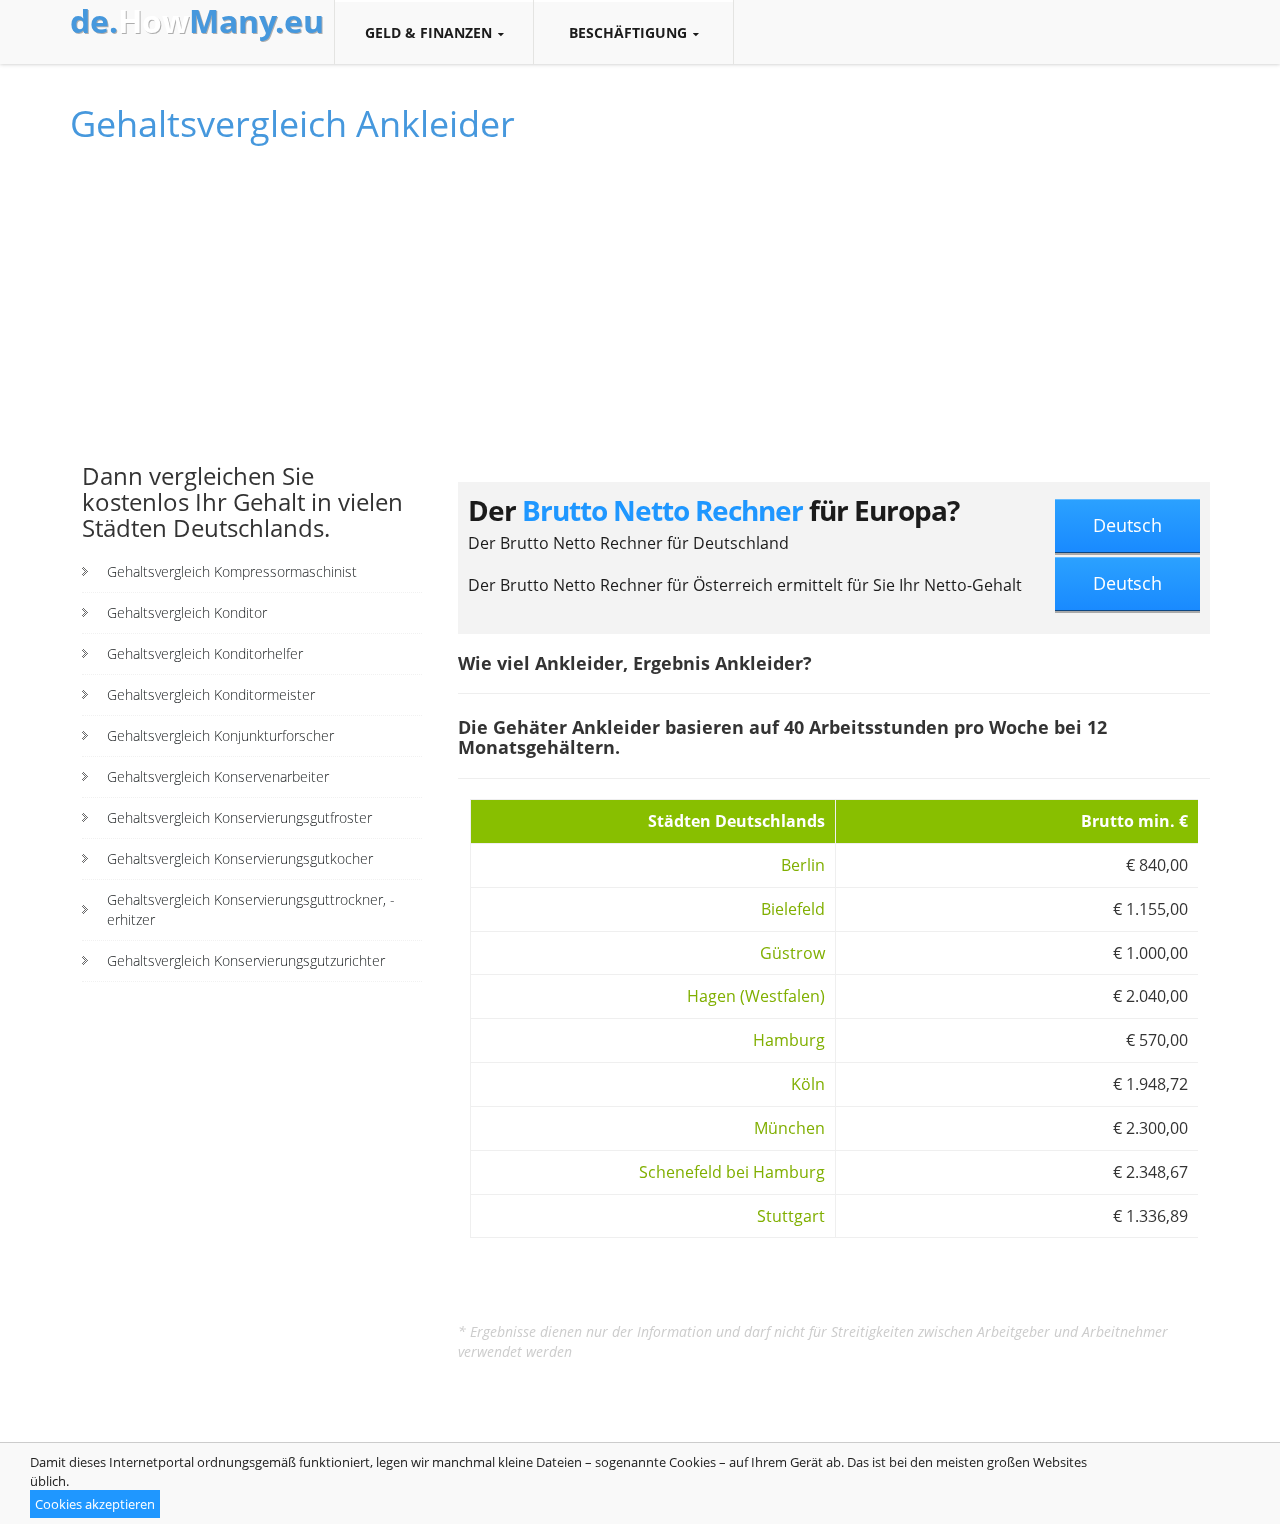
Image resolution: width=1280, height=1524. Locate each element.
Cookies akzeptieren (95, 1504)
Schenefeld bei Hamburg (732, 1172)
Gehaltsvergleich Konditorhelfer (205, 653)
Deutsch (1127, 525)
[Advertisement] (252, 313)
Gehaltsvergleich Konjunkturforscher (220, 735)
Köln (808, 1084)
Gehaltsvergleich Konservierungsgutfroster (239, 817)
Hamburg (789, 1040)
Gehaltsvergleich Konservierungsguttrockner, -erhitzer (251, 909)
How (197, 21)
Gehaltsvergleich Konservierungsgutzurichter (246, 960)
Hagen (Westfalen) (756, 996)
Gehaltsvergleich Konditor (187, 612)
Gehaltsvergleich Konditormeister (211, 694)
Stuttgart (791, 1216)
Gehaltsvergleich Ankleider (292, 123)
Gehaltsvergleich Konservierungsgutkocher (240, 858)
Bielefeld (793, 909)
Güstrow (792, 953)
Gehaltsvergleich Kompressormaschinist (232, 571)
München (789, 1128)
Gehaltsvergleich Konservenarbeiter (218, 776)
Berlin (803, 865)
